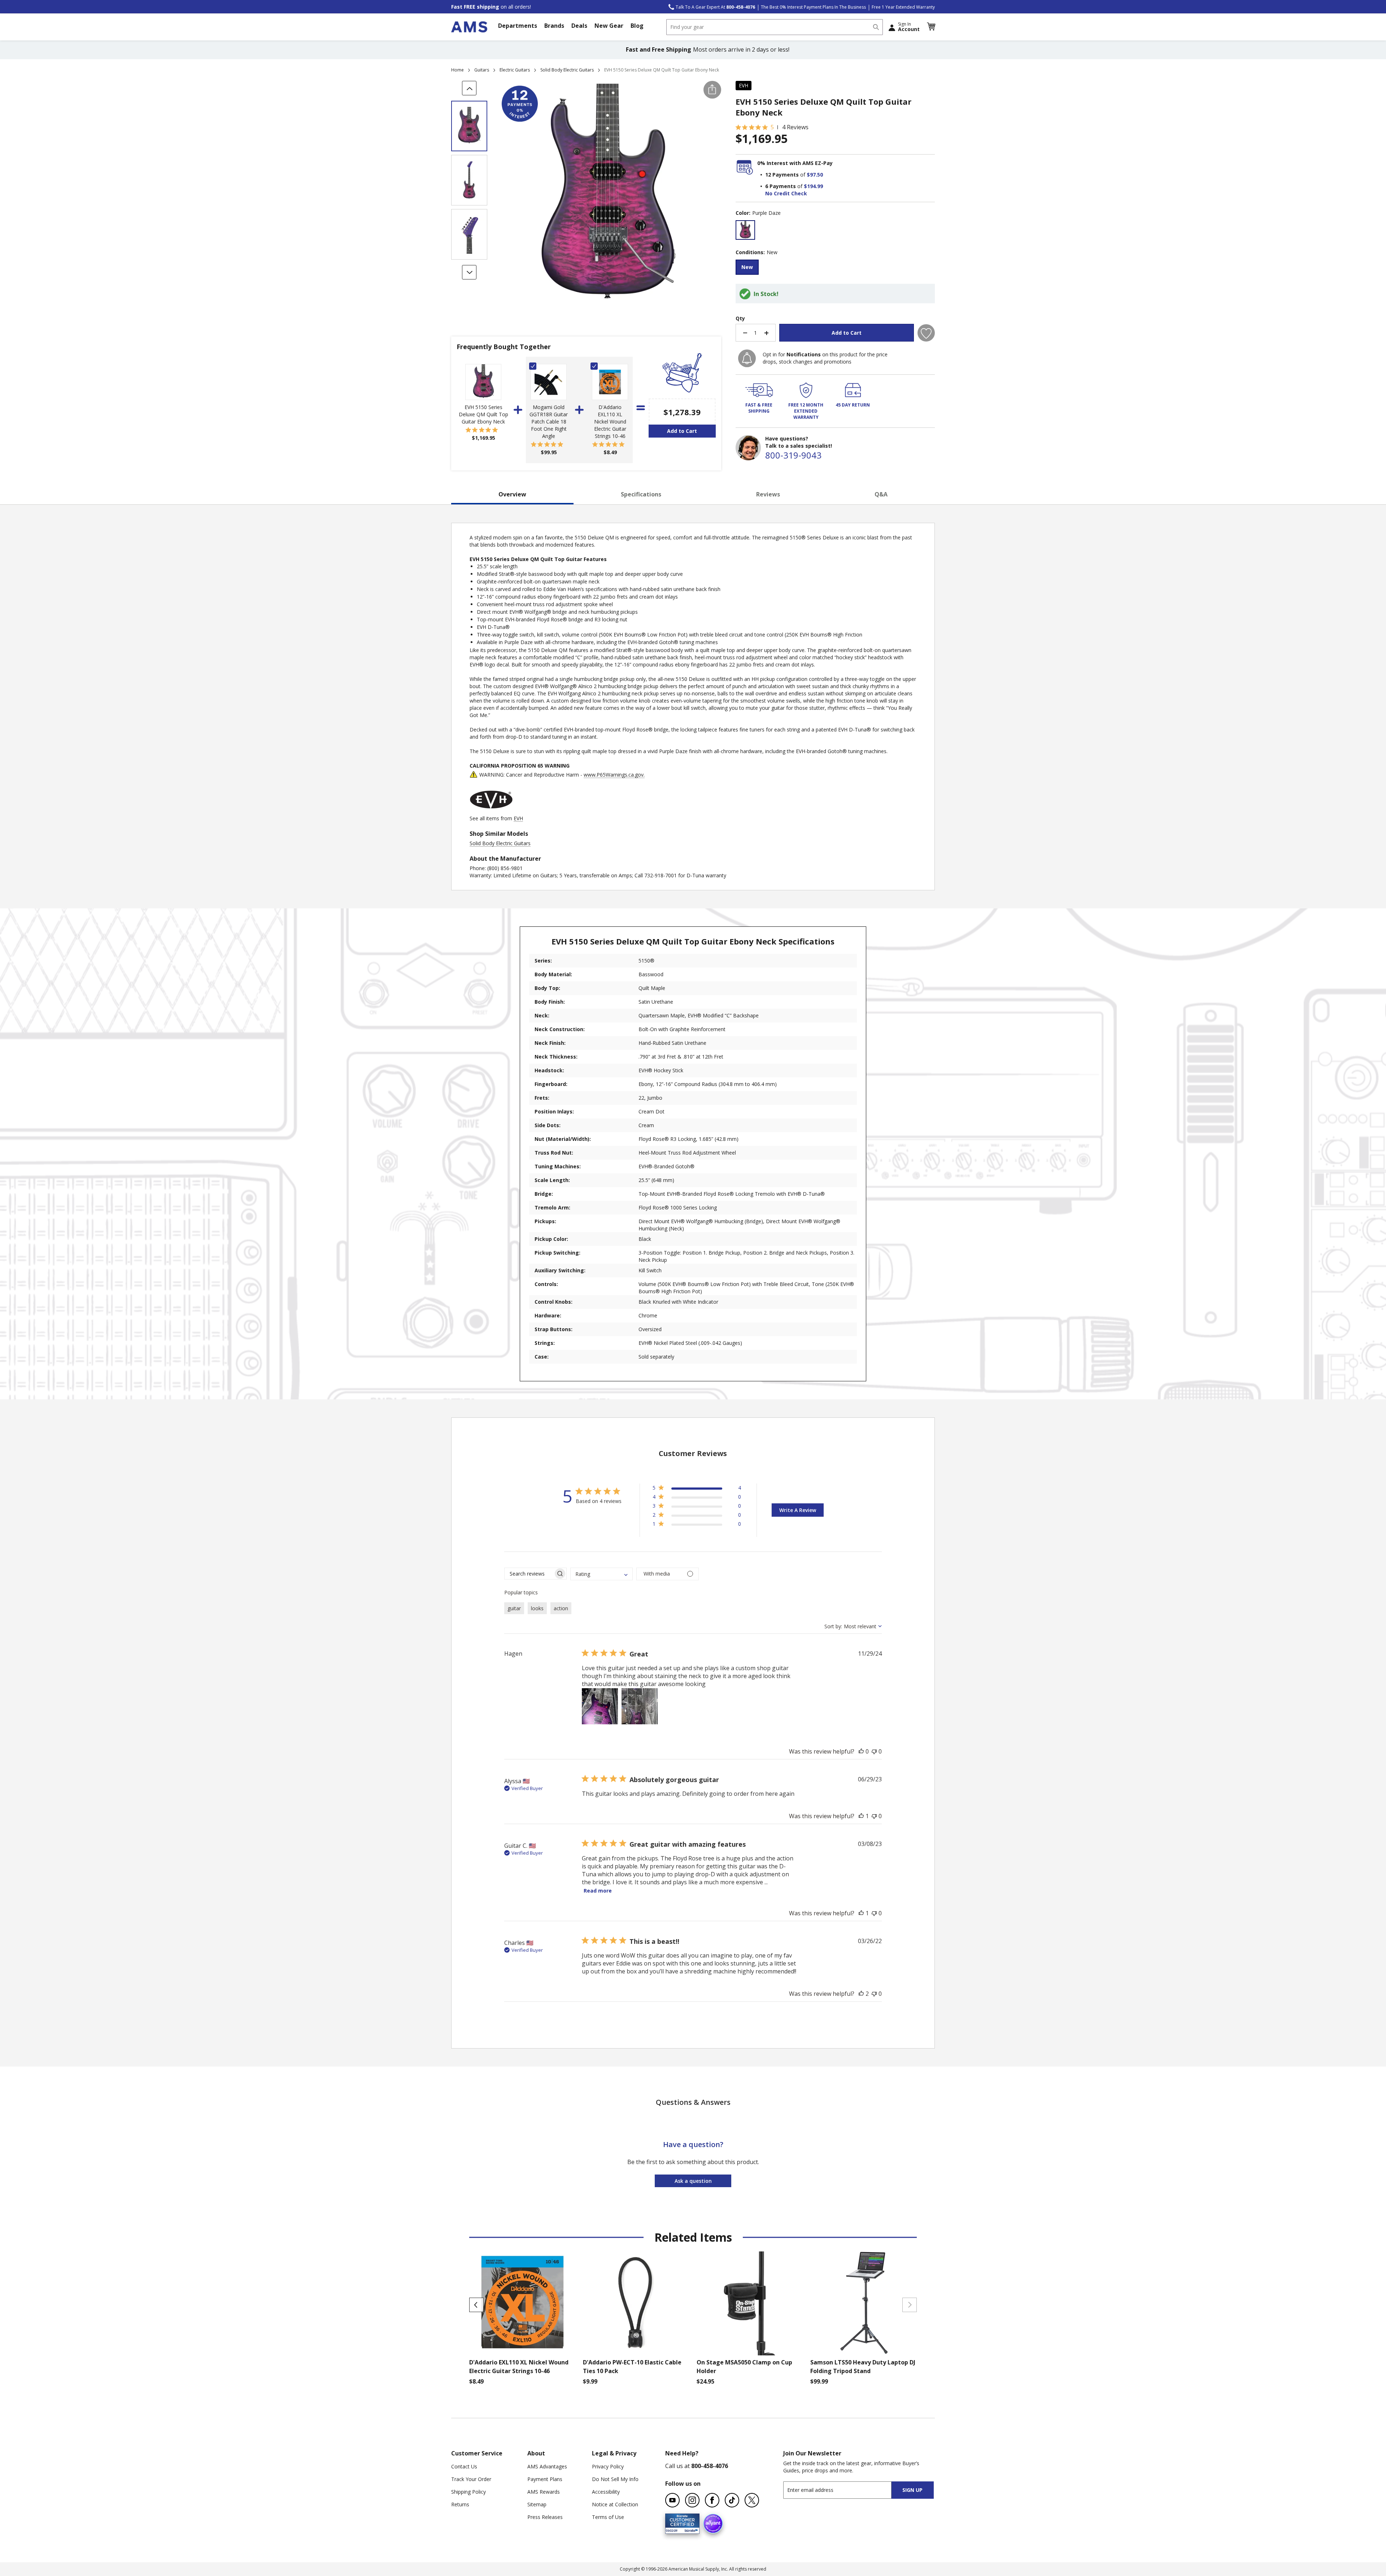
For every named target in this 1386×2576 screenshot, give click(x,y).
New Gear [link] (609, 26)
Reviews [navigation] (768, 494)
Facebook (712, 2500)
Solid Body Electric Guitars (567, 70)
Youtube (672, 2500)
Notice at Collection (615, 2504)
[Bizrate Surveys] (690, 2529)
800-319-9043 (793, 455)
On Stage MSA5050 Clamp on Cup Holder (744, 2367)
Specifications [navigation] (641, 494)
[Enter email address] (844, 2490)
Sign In (909, 27)
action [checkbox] (561, 1608)
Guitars (482, 70)
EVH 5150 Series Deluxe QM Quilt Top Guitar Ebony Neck (483, 414)
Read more (598, 1891)
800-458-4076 (710, 2466)
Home (457, 70)
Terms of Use (608, 2517)
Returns (460, 2504)
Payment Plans (545, 2479)
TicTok (732, 2500)
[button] (931, 27)
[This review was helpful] (861, 1751)
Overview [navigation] (512, 494)
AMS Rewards (544, 2492)
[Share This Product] (712, 90)
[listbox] (835, 231)
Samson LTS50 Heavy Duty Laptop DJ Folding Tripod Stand (863, 2367)
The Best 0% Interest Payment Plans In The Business (813, 7)
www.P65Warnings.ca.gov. (614, 775)
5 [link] (772, 127)
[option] (745, 230)
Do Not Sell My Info (615, 2479)
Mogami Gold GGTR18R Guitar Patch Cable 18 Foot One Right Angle (549, 422)
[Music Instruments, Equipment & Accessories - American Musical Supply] (469, 27)
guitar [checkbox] (514, 1608)
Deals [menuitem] (579, 26)
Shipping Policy (468, 2492)
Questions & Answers (693, 2102)
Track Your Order (471, 2479)
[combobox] (775, 27)
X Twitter (752, 2500)
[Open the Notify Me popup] (747, 358)
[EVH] (491, 811)
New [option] (747, 267)
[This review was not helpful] (874, 1751)
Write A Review (798, 1510)
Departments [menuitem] (518, 26)
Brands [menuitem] (554, 26)
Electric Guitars (515, 70)
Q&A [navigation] (881, 494)
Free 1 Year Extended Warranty (903, 7)
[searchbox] (529, 1574)
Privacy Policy (608, 2466)
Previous (476, 2305)
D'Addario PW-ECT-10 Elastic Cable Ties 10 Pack (632, 2367)
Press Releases (545, 2517)
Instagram (692, 2500)
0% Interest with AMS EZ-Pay (795, 163)
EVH (744, 85)
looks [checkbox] (537, 1608)
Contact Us (464, 2466)
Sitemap (537, 2504)
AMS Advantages (547, 2466)
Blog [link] (637, 26)
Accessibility (606, 2492)
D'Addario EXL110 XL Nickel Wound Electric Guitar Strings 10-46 (610, 422)
